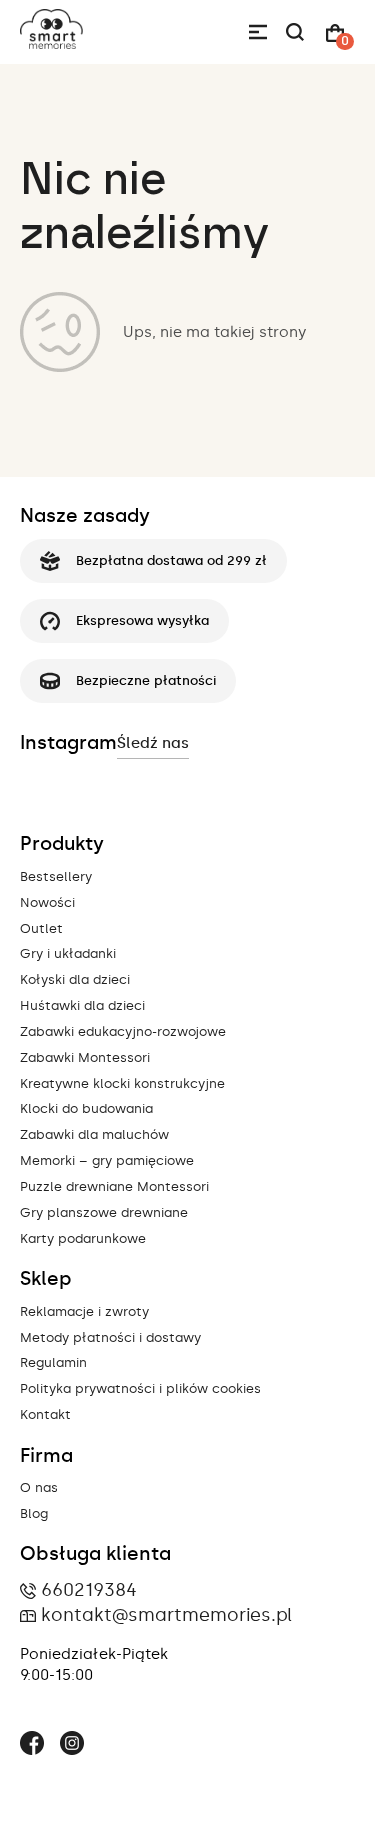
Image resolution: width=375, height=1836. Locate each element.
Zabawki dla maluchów (94, 1134)
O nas (39, 1487)
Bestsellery (56, 876)
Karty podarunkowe (83, 1238)
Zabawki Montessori (85, 1057)
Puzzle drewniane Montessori (114, 1186)
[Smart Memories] (51, 44)
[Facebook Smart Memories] (32, 1746)
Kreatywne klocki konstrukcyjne (122, 1083)
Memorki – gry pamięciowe (107, 1160)
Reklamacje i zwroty (84, 1311)
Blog (34, 1513)
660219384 (89, 1590)
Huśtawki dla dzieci (82, 1005)
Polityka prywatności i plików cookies (140, 1388)
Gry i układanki (68, 953)
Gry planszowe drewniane (104, 1212)
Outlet (41, 928)
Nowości (47, 902)
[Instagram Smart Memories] (72, 1746)
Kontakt (45, 1414)
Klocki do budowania (86, 1108)
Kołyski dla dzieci (75, 979)
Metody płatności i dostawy (110, 1337)
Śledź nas (153, 743)
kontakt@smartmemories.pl (166, 1615)
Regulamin (53, 1362)
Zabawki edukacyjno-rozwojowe (123, 1031)
